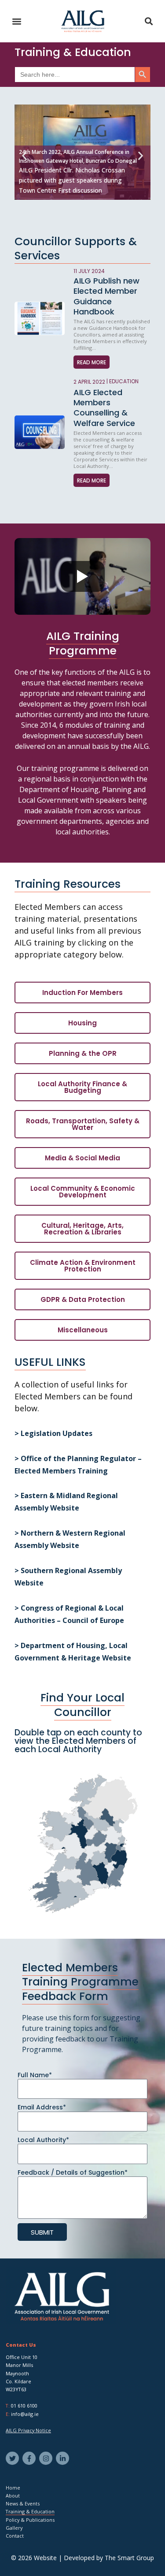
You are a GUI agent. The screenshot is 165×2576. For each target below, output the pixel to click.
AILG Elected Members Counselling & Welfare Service (104, 408)
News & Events (23, 2503)
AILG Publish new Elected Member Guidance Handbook (106, 296)
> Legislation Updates (55, 1433)
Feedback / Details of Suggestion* (73, 2172)
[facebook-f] (30, 2458)
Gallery (14, 2528)
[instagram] (47, 2458)
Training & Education (30, 2511)
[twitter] (13, 2458)
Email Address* (42, 2107)
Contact (15, 2536)
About (13, 2496)
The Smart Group (129, 2558)
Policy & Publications (30, 2520)
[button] (16, 21)
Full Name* (35, 2075)
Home (13, 2488)
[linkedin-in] (64, 2458)
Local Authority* (43, 2140)
